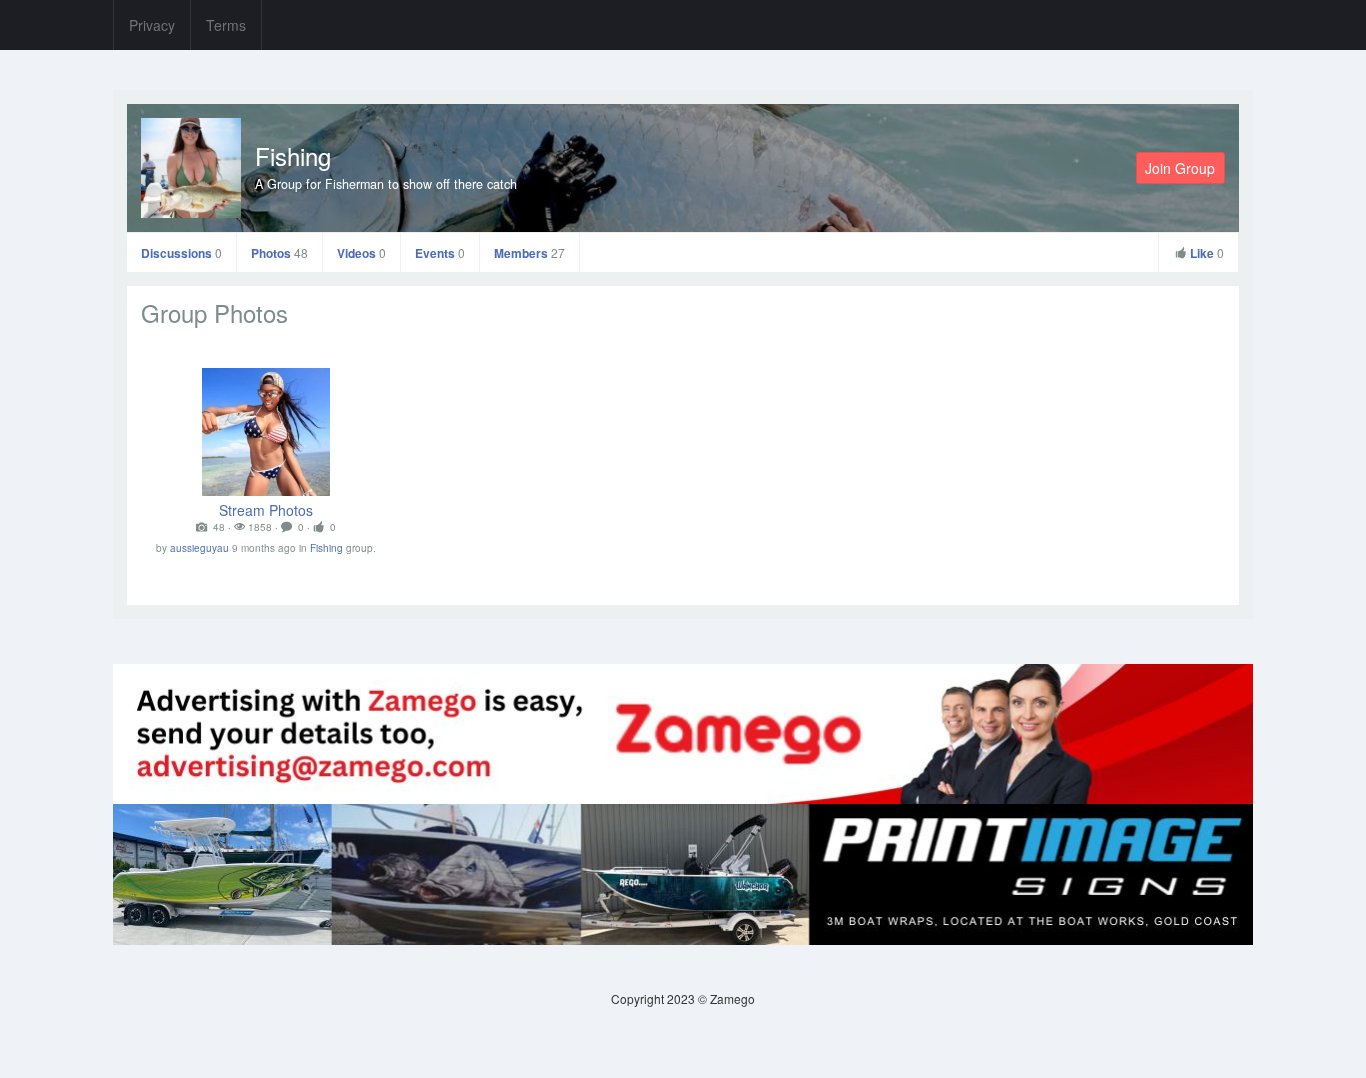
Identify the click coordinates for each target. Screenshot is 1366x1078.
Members (529, 253)
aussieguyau (199, 548)
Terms (226, 25)
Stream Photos (266, 510)
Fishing (293, 155)
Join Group (1180, 168)
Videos (361, 253)
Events (440, 253)
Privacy (152, 25)
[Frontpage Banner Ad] (683, 873)
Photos (279, 253)
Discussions (181, 253)
